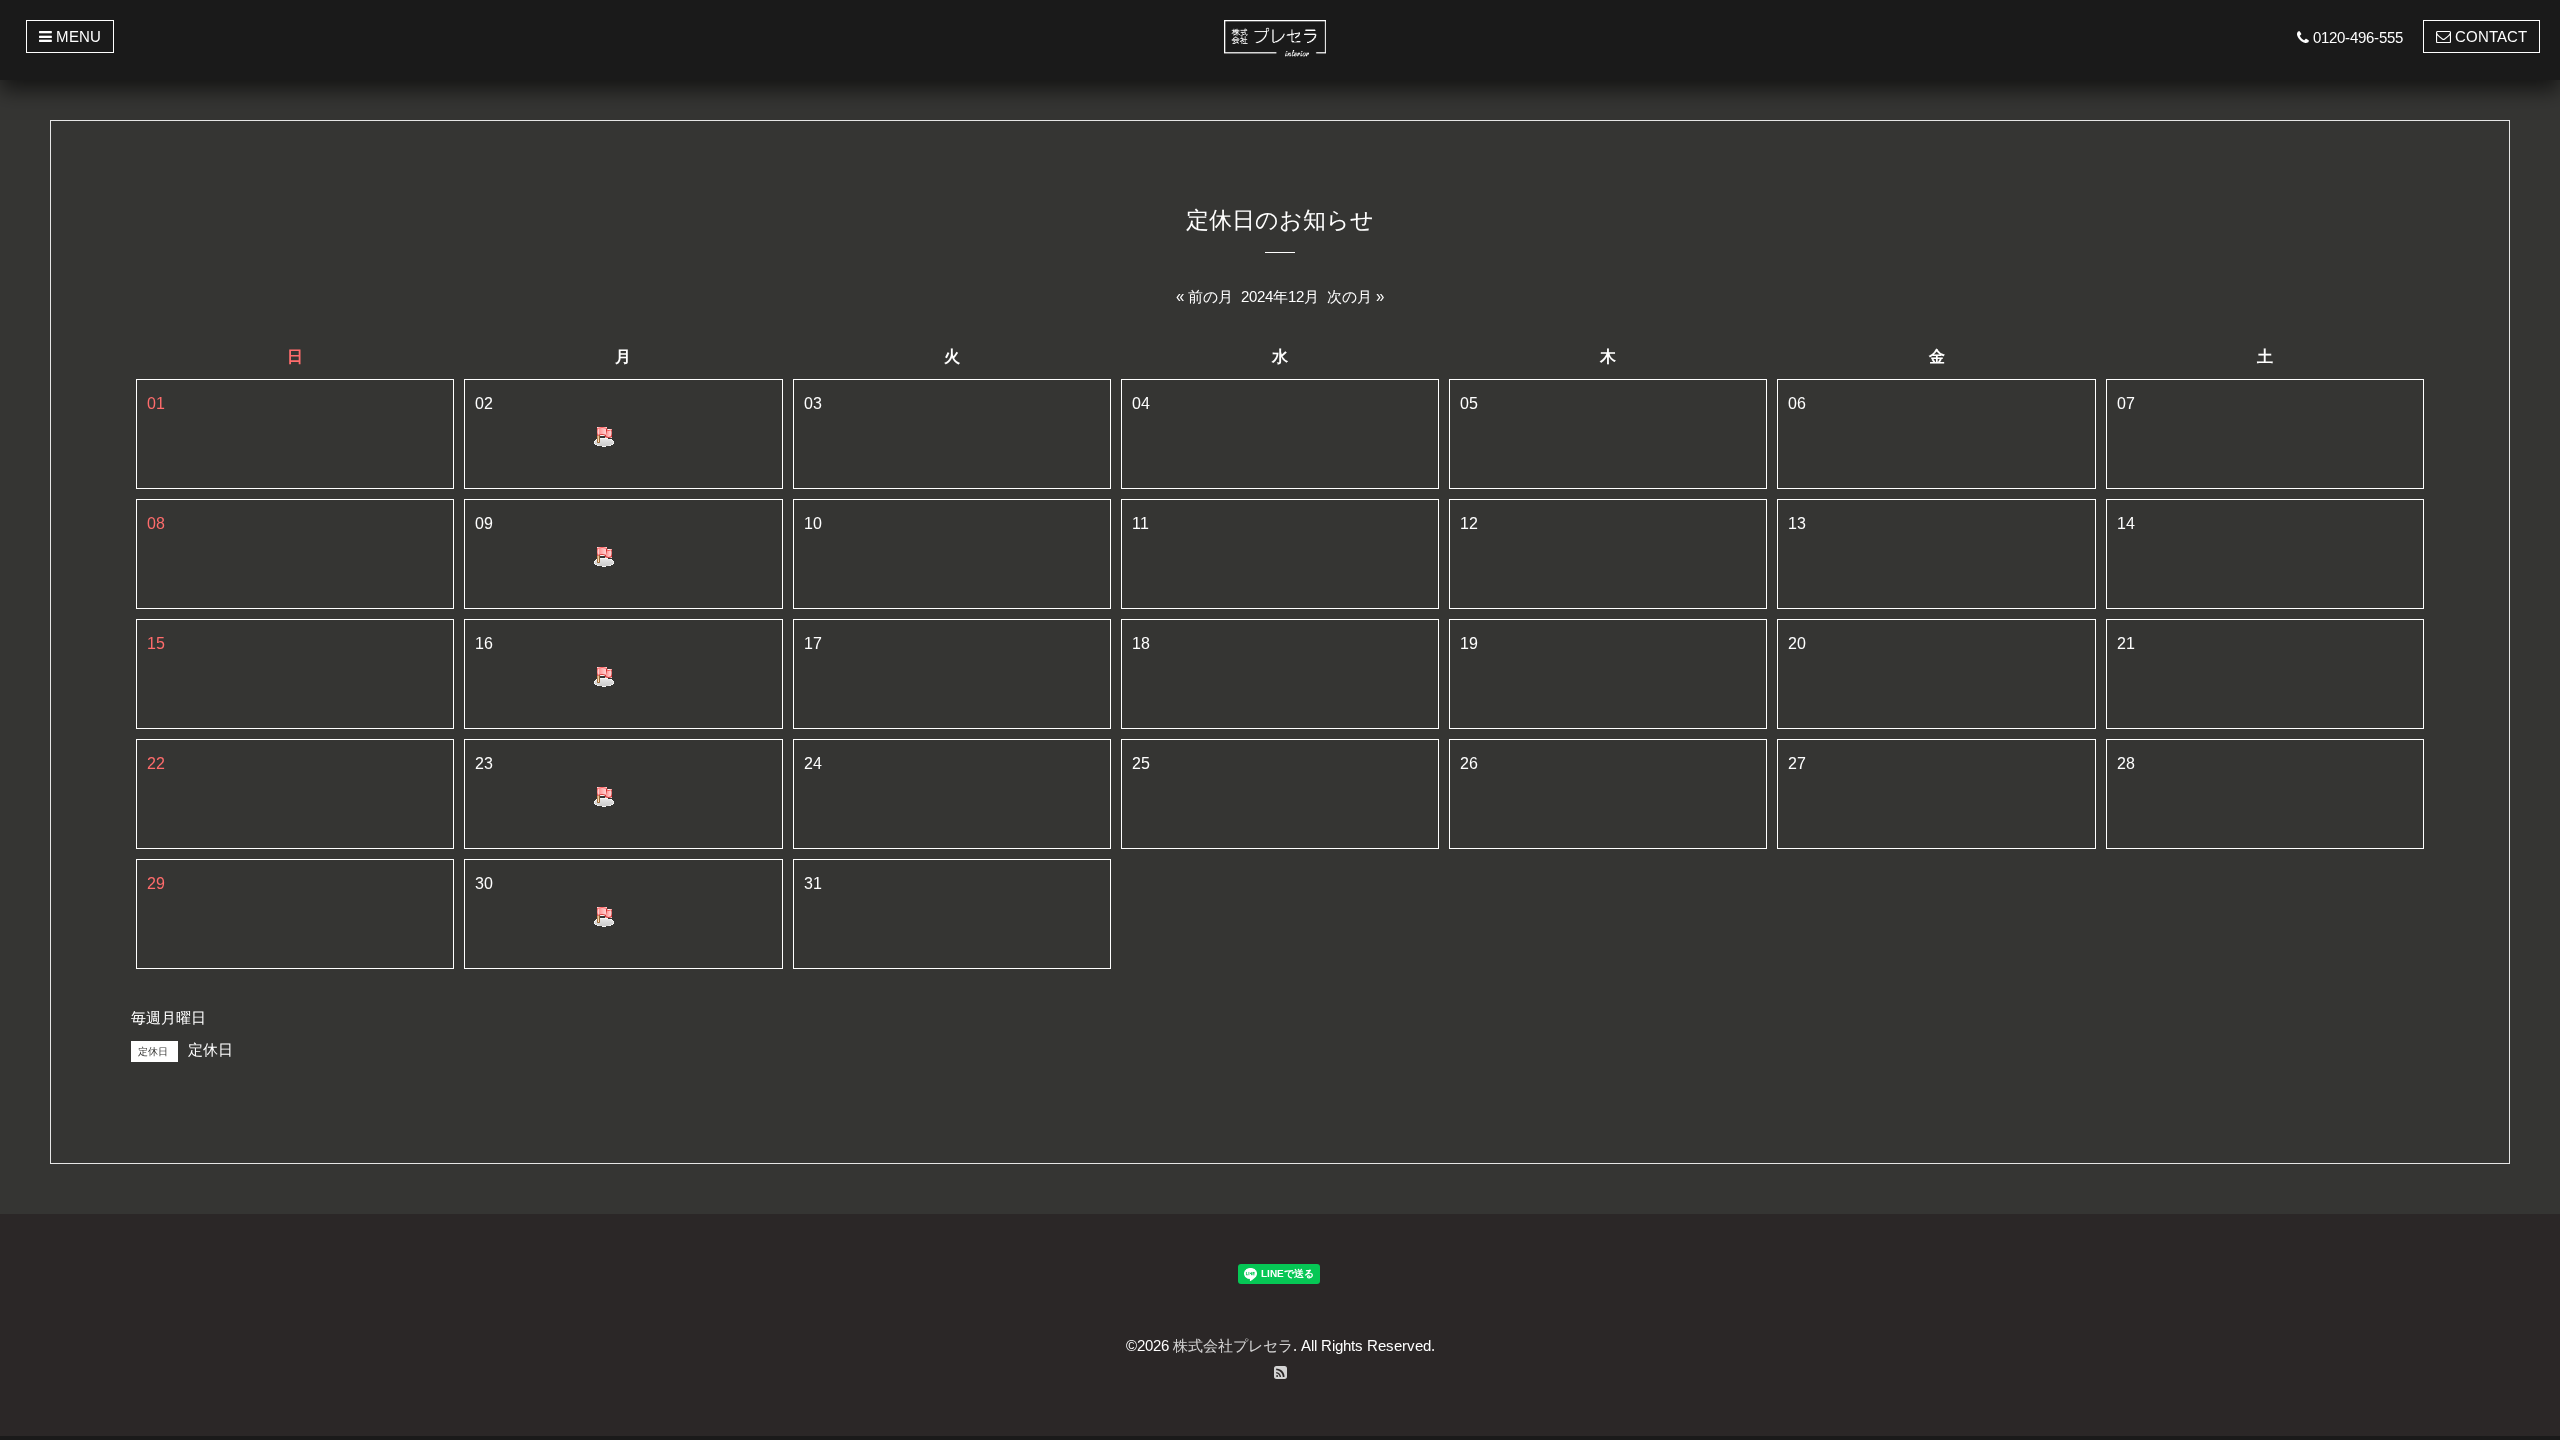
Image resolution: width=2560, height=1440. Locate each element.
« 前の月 (1204, 296)
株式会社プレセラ (1233, 1345)
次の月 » (1355, 296)
